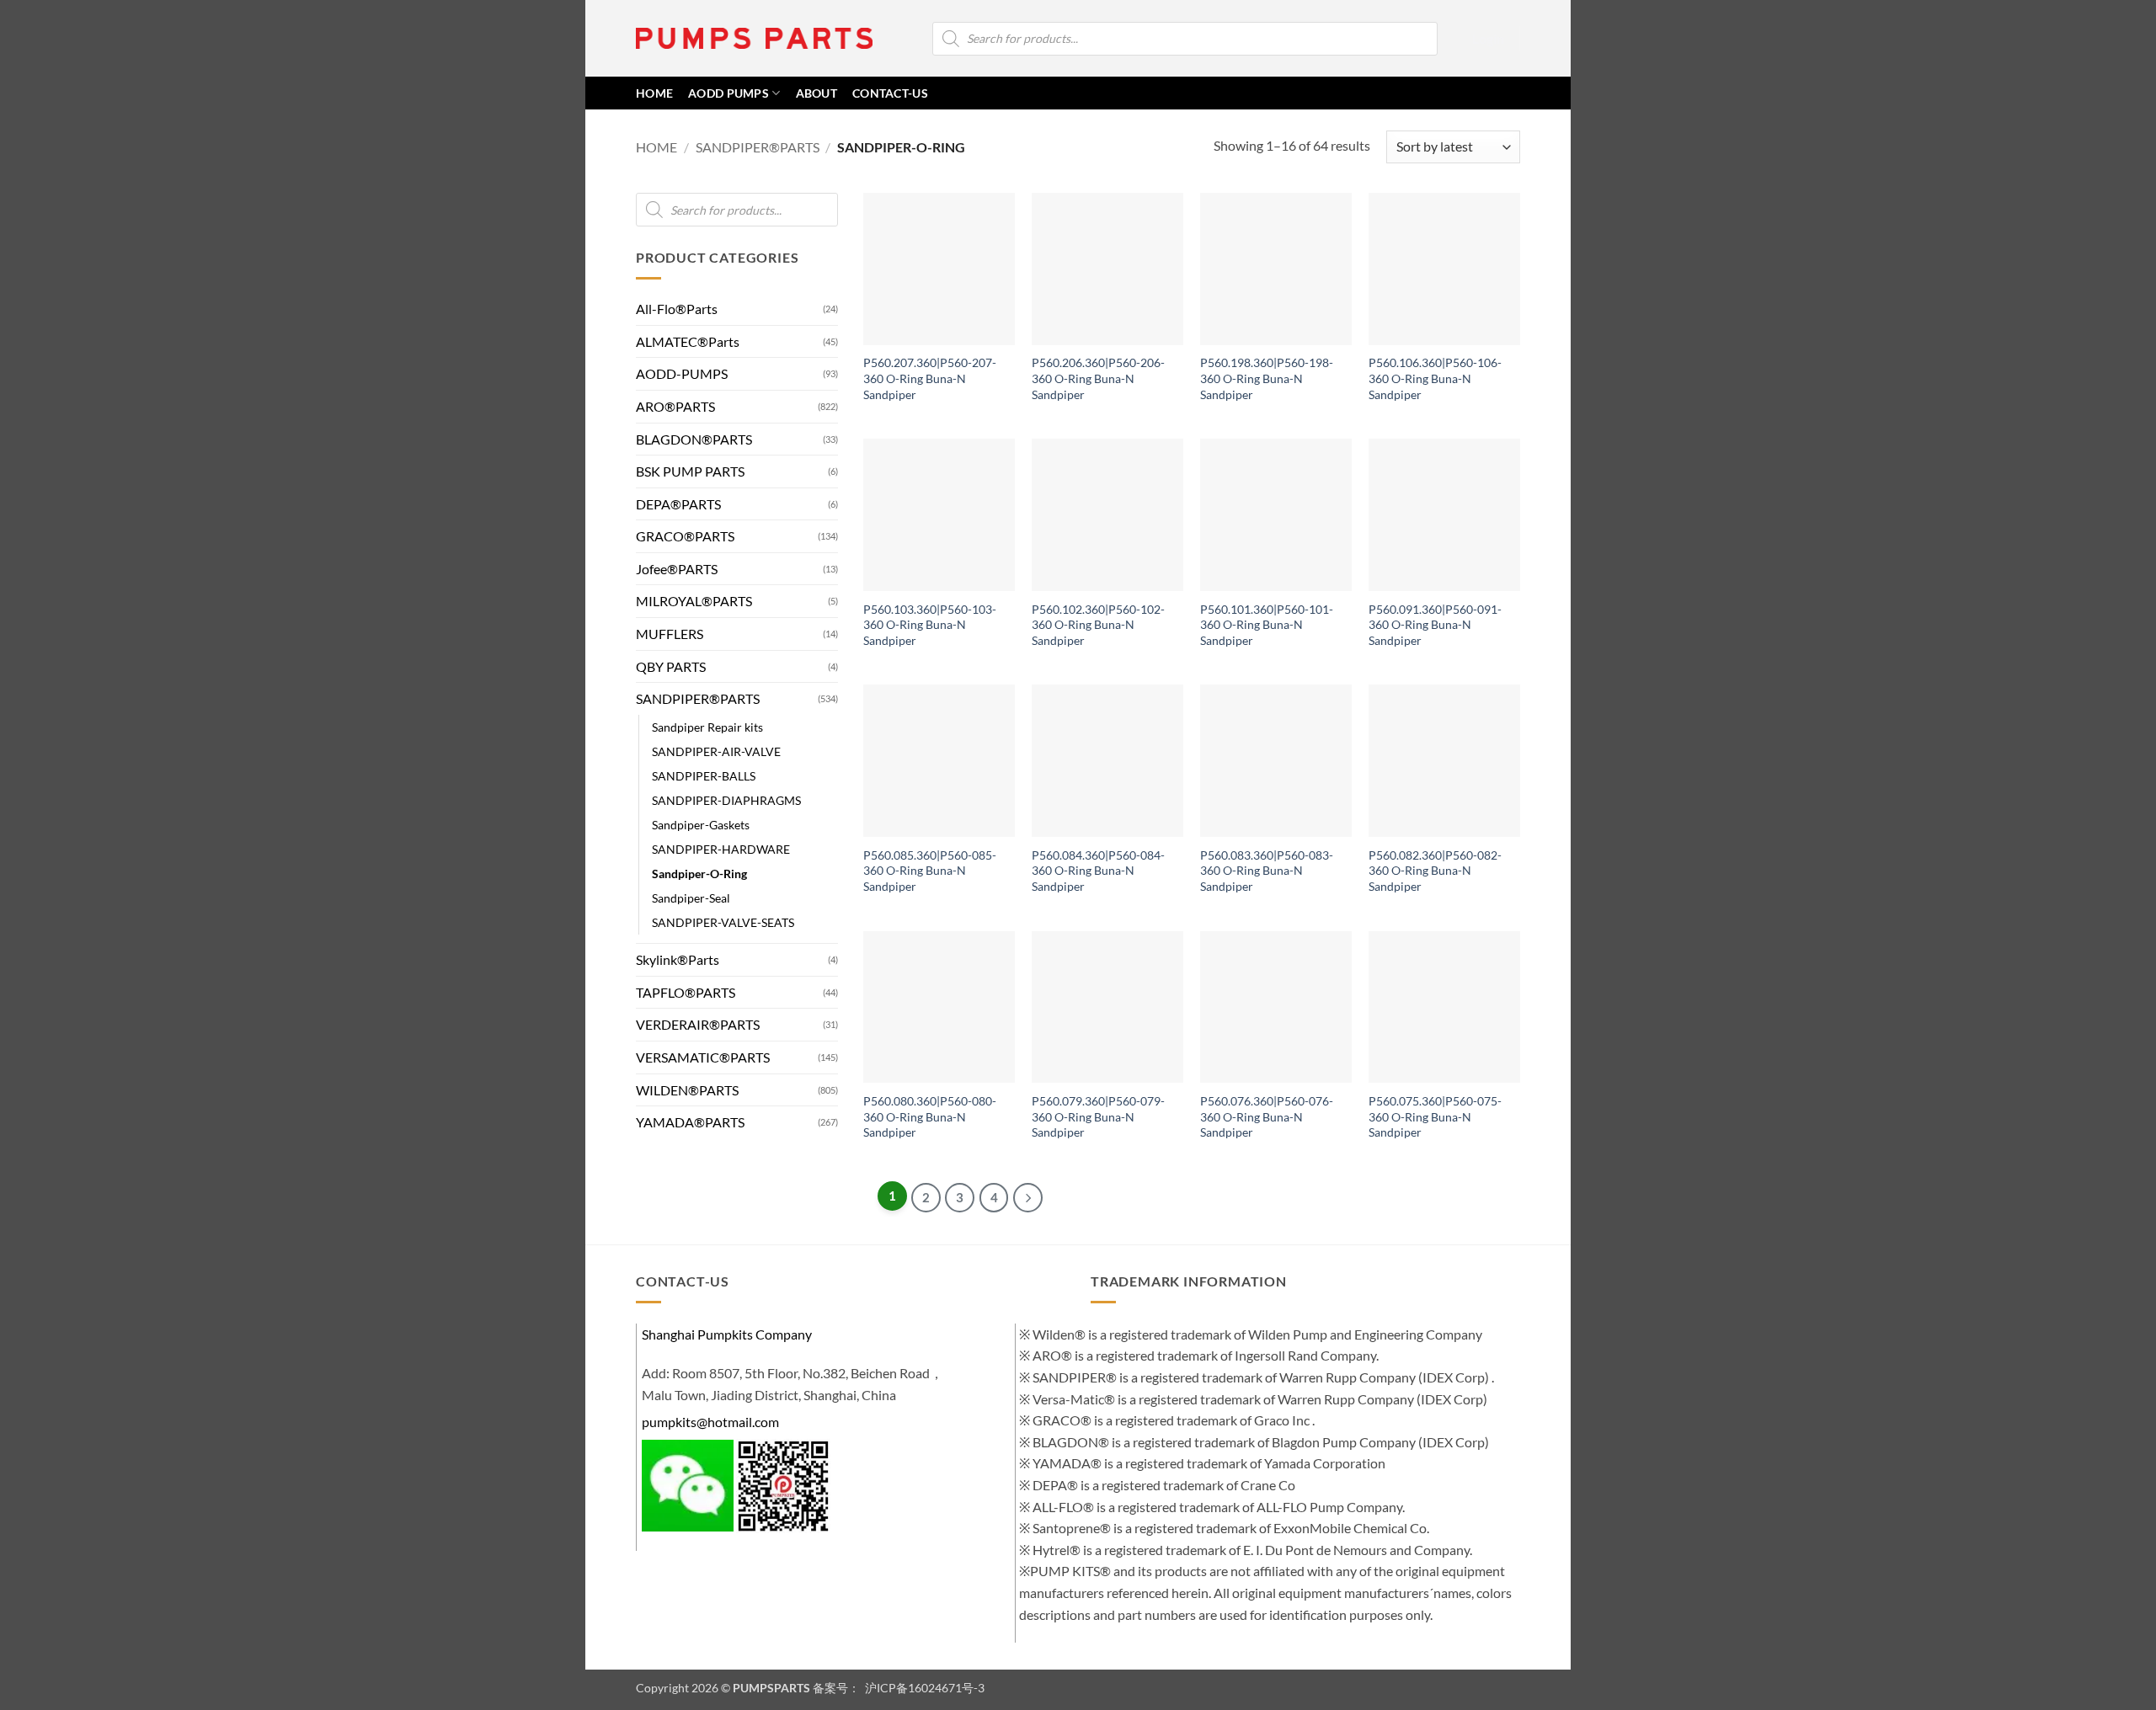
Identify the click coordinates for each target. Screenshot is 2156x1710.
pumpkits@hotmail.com (710, 1422)
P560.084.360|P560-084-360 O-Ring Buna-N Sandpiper (1098, 871)
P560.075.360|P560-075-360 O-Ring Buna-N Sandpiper (1435, 1116)
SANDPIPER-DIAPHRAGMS (726, 800)
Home (656, 147)
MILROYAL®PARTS (694, 602)
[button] (1488, 39)
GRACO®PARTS (685, 536)
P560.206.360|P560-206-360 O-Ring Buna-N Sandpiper (1098, 378)
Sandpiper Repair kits (707, 727)
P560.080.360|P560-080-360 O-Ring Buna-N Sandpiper (930, 1116)
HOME (654, 93)
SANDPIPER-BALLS (704, 776)
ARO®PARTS (675, 406)
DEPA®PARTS (678, 504)
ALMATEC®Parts (688, 341)
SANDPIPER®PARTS (758, 147)
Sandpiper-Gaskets (701, 825)
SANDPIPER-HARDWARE (721, 849)
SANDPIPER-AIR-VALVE (716, 751)
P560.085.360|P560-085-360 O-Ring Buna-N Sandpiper (930, 871)
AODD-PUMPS (682, 373)
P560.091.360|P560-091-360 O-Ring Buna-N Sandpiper (1435, 625)
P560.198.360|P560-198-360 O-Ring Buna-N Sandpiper (1267, 378)
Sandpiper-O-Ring (699, 874)
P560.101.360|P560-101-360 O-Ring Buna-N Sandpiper (1267, 625)
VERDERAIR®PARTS (698, 1025)
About (817, 93)
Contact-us (890, 93)
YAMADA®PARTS (690, 1122)
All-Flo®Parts (677, 309)
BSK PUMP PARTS (690, 471)
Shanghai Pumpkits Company (727, 1334)
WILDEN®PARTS (687, 1090)
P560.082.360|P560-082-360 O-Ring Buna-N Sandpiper (1435, 871)
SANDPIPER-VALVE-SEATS (723, 922)
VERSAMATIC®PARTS (703, 1057)
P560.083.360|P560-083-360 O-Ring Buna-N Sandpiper (1267, 871)
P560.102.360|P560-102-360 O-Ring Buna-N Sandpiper (1098, 625)
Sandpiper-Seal (691, 898)
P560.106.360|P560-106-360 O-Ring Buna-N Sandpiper (1435, 378)
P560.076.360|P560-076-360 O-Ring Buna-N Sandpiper (1267, 1116)
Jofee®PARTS (677, 569)
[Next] (1028, 1198)
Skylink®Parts (678, 959)
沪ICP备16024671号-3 (923, 1688)
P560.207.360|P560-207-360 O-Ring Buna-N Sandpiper (930, 378)
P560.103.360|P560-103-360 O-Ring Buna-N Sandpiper (930, 625)
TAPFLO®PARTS (686, 992)
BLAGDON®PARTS (694, 439)
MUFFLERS (670, 634)
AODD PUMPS (728, 93)
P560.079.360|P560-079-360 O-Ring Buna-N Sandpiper (1098, 1116)
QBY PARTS (671, 666)
